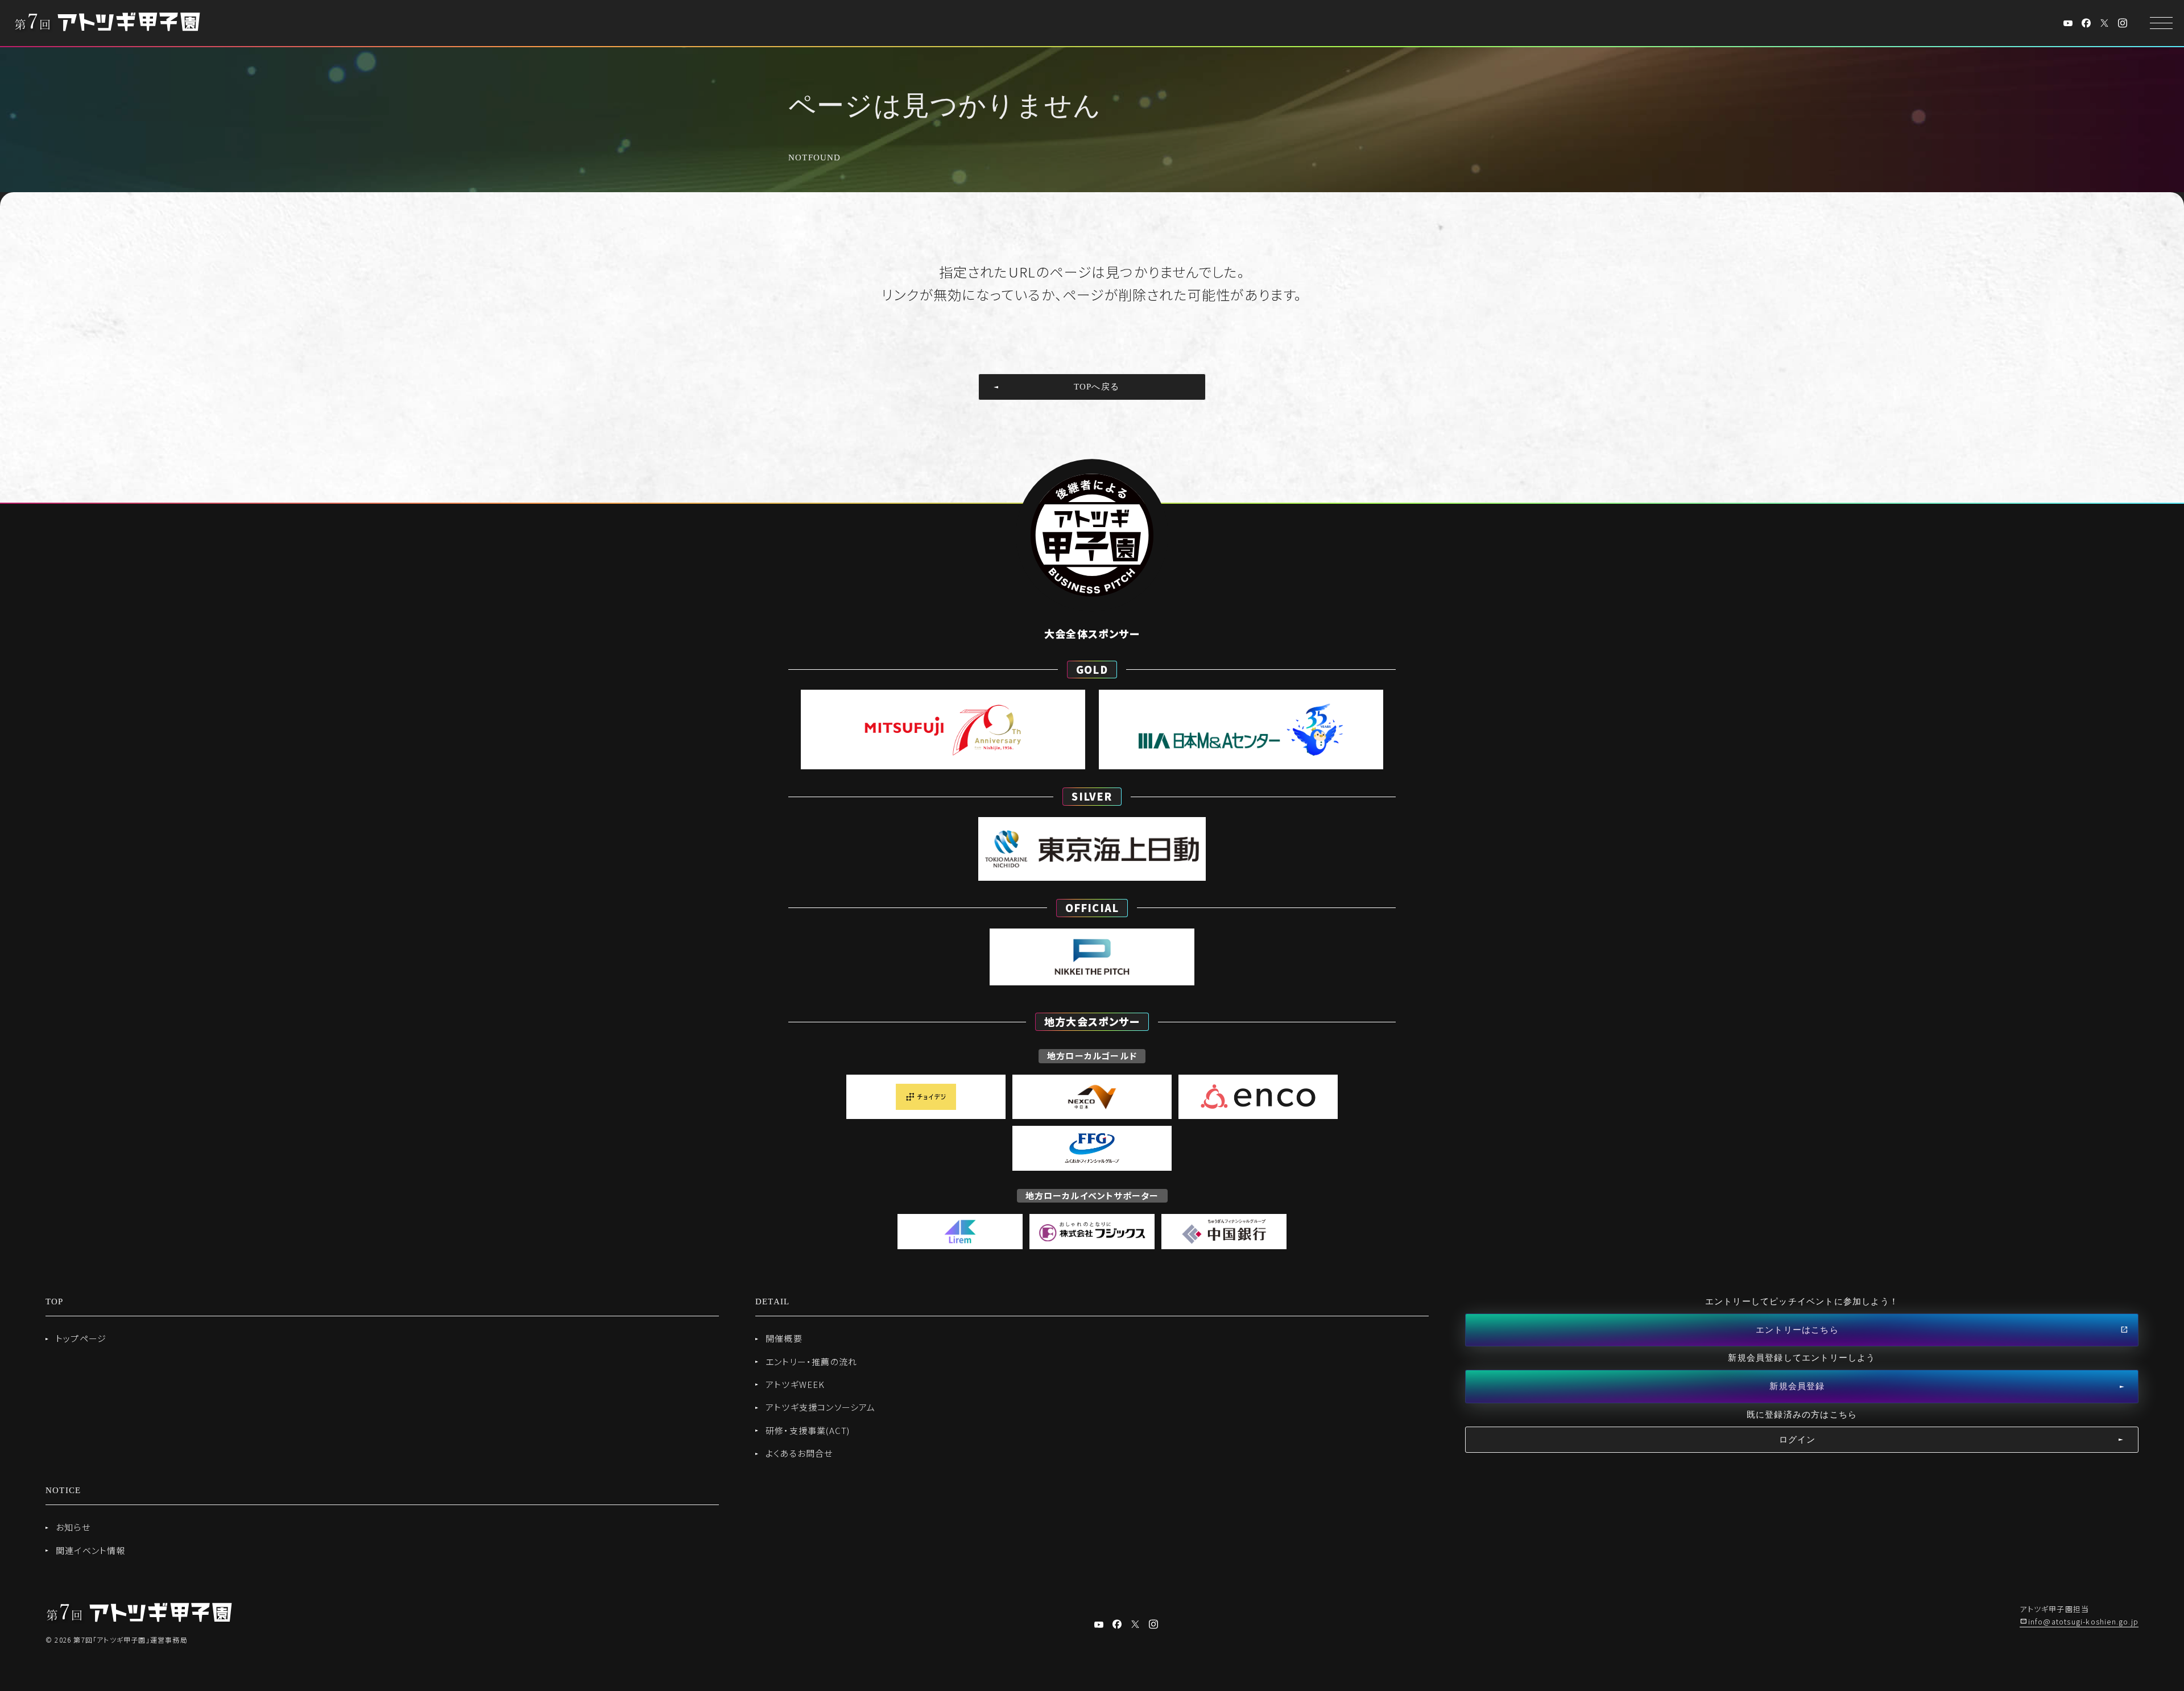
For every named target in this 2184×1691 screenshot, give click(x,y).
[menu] (2161, 23)
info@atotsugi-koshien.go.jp (2083, 1621)
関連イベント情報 (91, 1550)
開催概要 (784, 1338)
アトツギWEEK (795, 1384)
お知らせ (73, 1527)
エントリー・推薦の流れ (811, 1361)
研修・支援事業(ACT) (808, 1430)
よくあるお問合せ (799, 1453)
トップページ (81, 1338)
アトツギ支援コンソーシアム (821, 1407)
